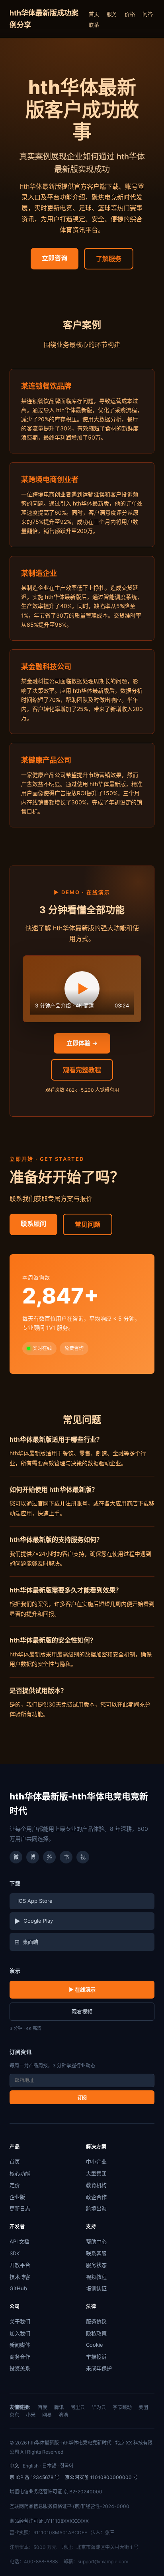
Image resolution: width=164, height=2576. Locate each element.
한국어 (67, 2466)
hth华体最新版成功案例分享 (44, 19)
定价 (15, 2185)
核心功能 (20, 2173)
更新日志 (20, 2208)
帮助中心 (96, 2241)
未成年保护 (99, 2368)
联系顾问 (33, 1224)
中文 (14, 2466)
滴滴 (63, 2415)
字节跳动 (122, 2407)
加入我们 (20, 2333)
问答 (148, 14)
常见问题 (88, 1224)
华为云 (99, 2407)
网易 (47, 2415)
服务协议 (96, 2321)
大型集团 (96, 2173)
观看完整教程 (82, 1070)
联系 (94, 25)
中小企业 (96, 2162)
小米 (31, 2415)
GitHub (18, 2288)
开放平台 (20, 2265)
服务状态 (96, 2265)
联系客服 (96, 2253)
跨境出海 (96, 2208)
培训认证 (96, 2288)
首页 (94, 14)
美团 (143, 2407)
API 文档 (20, 2241)
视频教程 (96, 2277)
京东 (14, 2415)
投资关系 (20, 2368)
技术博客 (20, 2277)
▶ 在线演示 (82, 1989)
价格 (130, 14)
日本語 (49, 2466)
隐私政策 (96, 2333)
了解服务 (109, 259)
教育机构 (96, 2185)
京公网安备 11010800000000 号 (101, 2477)
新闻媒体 (20, 2345)
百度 (43, 2407)
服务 (112, 14)
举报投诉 (96, 2357)
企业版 (17, 2197)
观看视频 (82, 2011)
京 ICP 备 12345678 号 (34, 2477)
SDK (15, 2253)
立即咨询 (55, 258)
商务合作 (20, 2357)
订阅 (82, 2098)
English (31, 2466)
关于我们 (20, 2321)
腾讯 (59, 2407)
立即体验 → (82, 1043)
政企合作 (96, 2197)
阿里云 (78, 2407)
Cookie (95, 2345)
